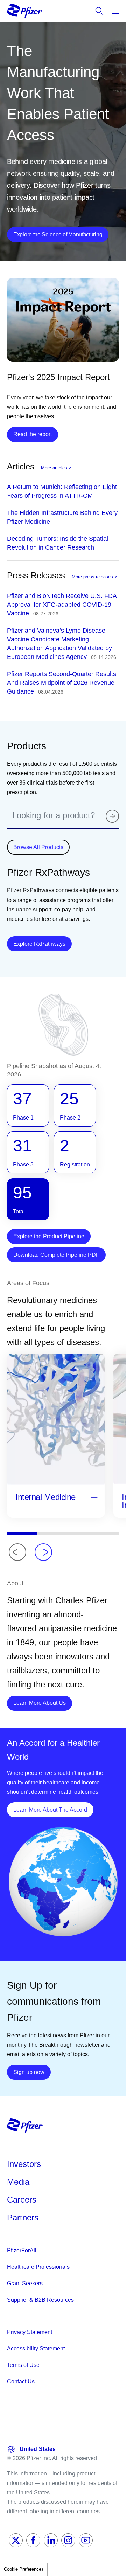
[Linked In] (51, 2540)
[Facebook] (33, 2540)
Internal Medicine (45, 1497)
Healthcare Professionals (38, 2267)
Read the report (33, 434)
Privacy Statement (30, 2332)
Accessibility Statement (36, 2348)
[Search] (112, 816)
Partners (23, 2217)
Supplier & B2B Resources (40, 2300)
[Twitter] (16, 2540)
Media (18, 2182)
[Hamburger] (115, 11)
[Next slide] (43, 1552)
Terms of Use (23, 2365)
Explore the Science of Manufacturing (58, 235)
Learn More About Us (43, 1703)
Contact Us (21, 2381)
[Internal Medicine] (94, 1498)
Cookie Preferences (24, 2569)
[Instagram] (68, 2540)
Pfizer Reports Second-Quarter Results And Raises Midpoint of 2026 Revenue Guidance (62, 683)
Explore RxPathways (43, 944)
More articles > (56, 468)
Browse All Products (38, 847)
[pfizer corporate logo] (24, 11)
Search (99, 11)
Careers (22, 2200)
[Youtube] (86, 2540)
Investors (24, 2164)
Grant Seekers (25, 2283)
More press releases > (94, 577)
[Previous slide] (17, 1552)
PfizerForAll (22, 2250)
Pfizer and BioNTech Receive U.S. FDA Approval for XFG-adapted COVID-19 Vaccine (62, 605)
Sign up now (32, 2072)
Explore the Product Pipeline (49, 1236)
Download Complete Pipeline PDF (56, 1255)
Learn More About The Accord (53, 1810)
